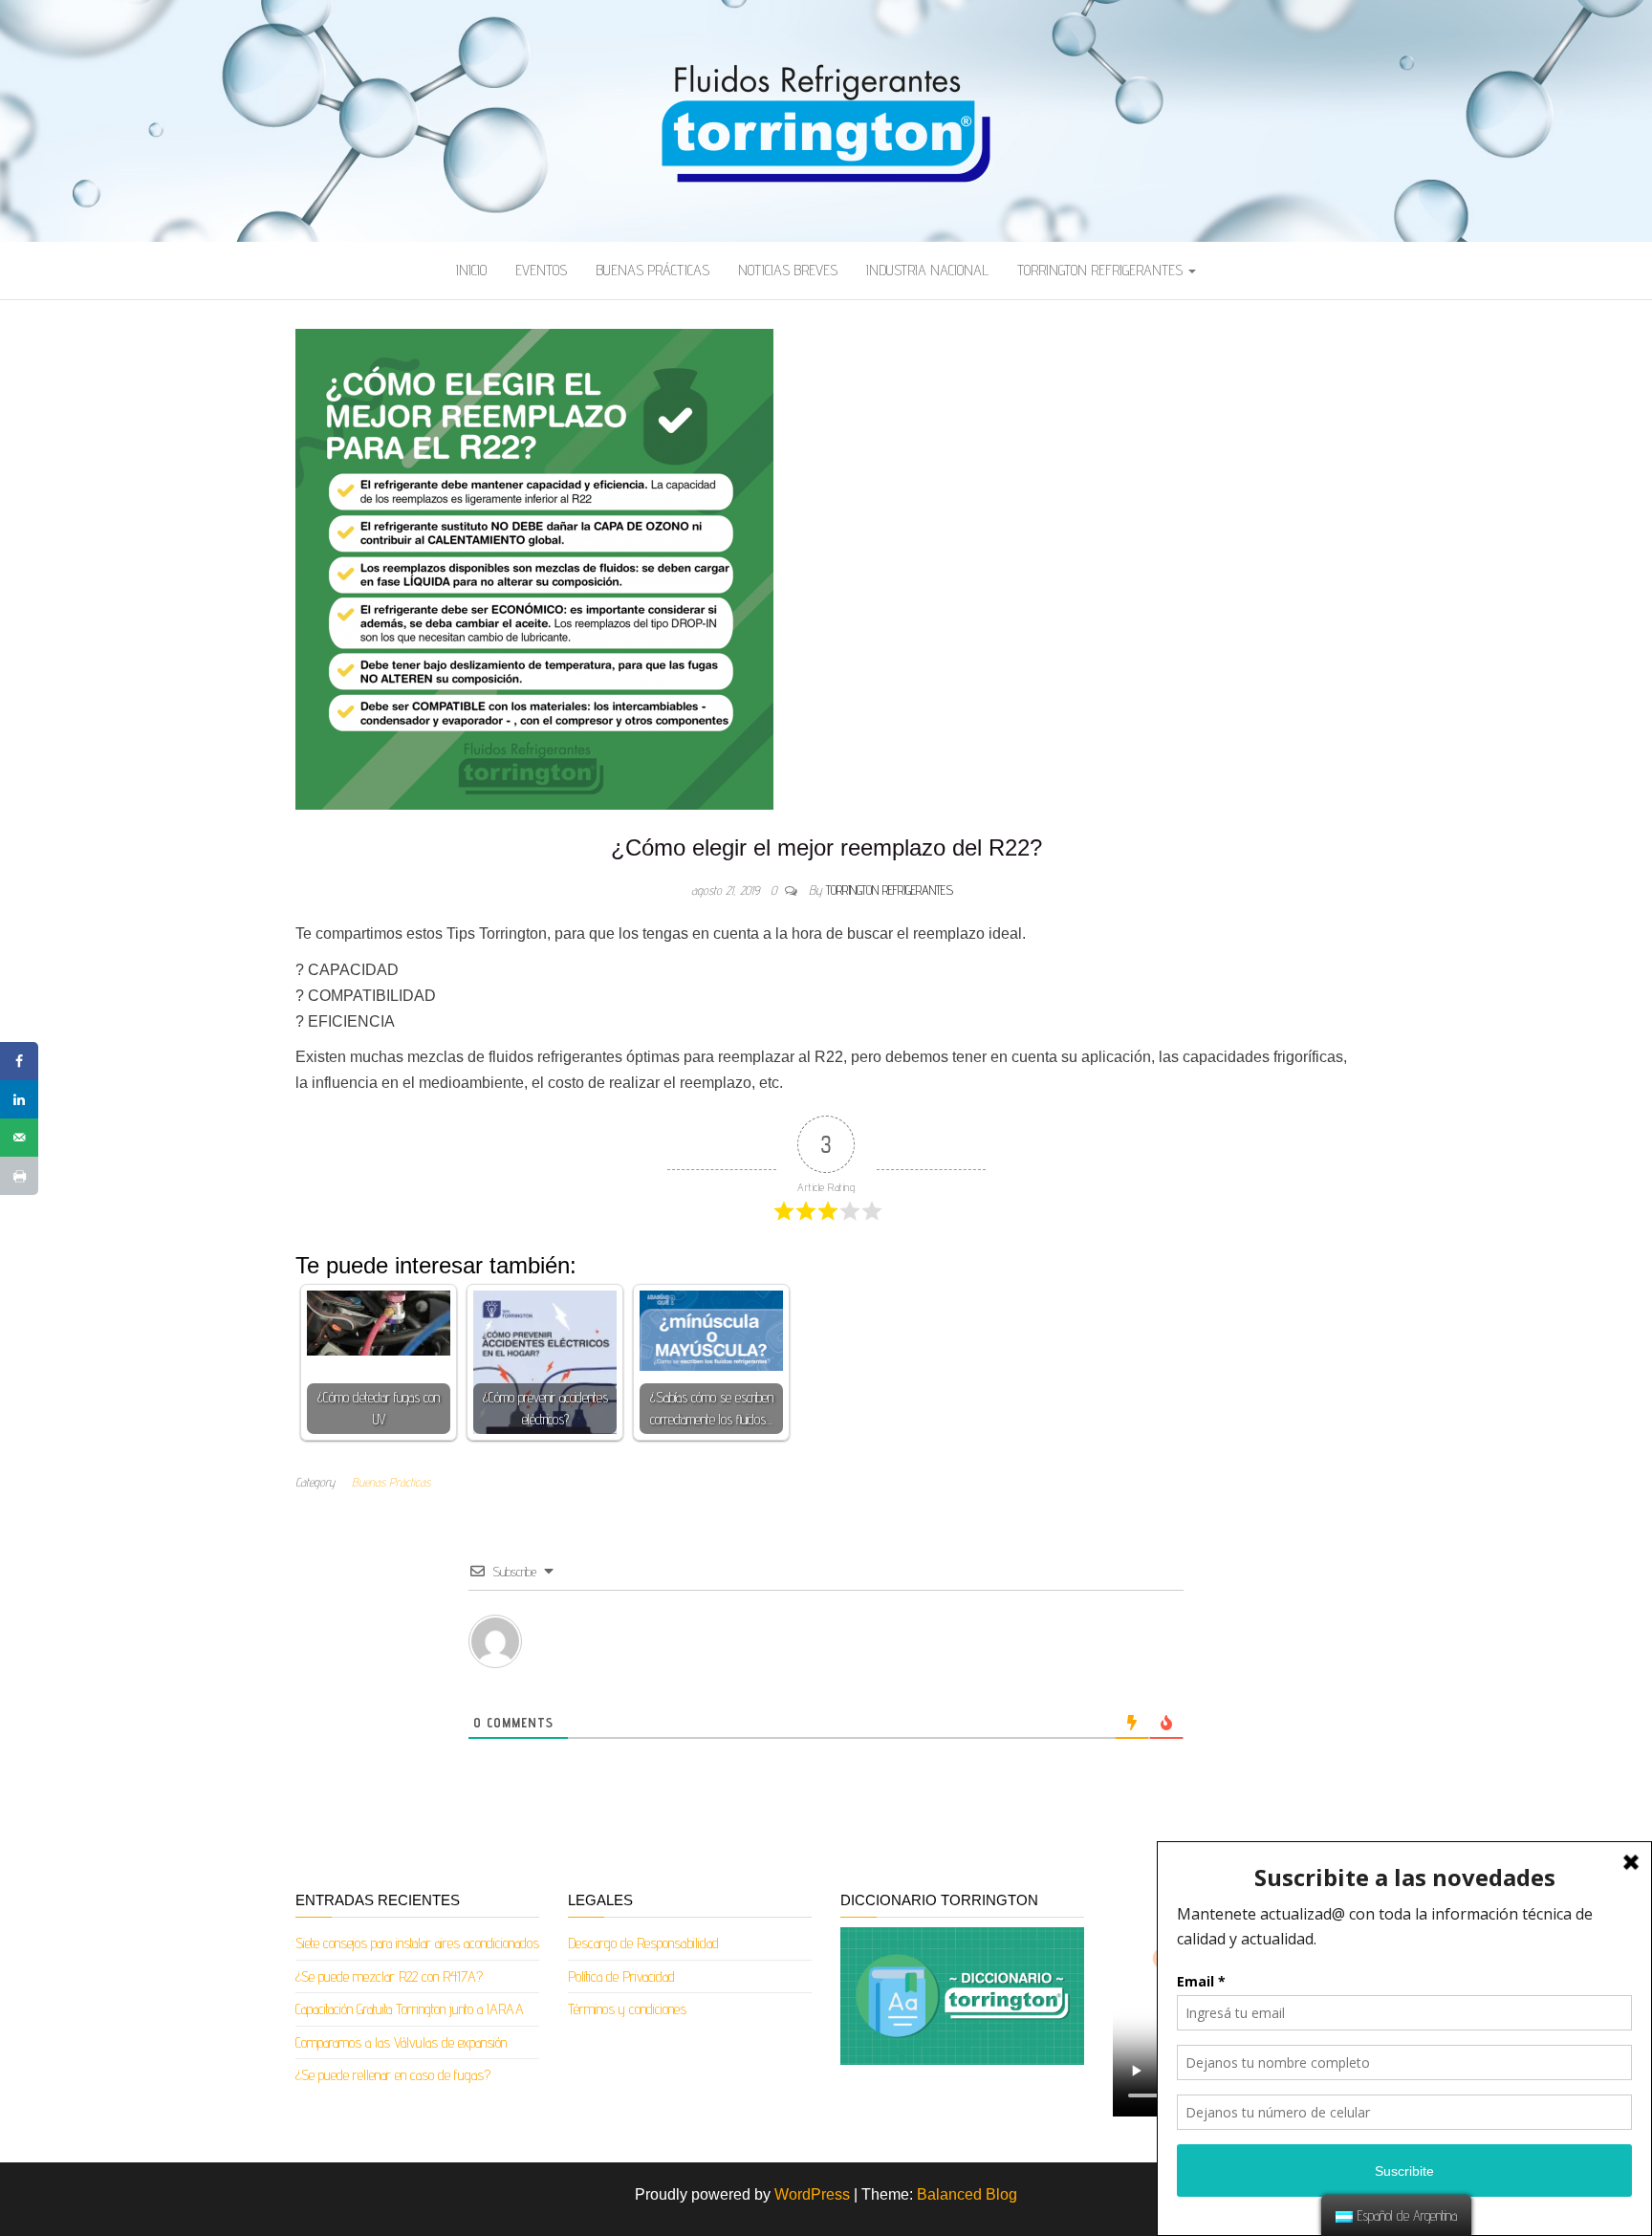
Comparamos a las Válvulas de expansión (401, 2042)
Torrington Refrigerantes (1102, 270)
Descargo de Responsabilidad (643, 1943)
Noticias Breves (788, 270)
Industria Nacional (927, 270)
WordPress (812, 2194)
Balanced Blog (967, 2194)
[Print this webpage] (19, 1176)
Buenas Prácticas (652, 270)
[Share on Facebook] (19, 1061)
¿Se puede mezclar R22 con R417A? (389, 1976)
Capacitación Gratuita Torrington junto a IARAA (410, 2009)
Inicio (471, 270)
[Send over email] (19, 1138)
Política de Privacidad (621, 1976)
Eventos (541, 270)
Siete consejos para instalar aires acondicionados (417, 1943)
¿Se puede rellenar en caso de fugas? (393, 2075)
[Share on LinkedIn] (19, 1099)
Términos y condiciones (627, 2009)
